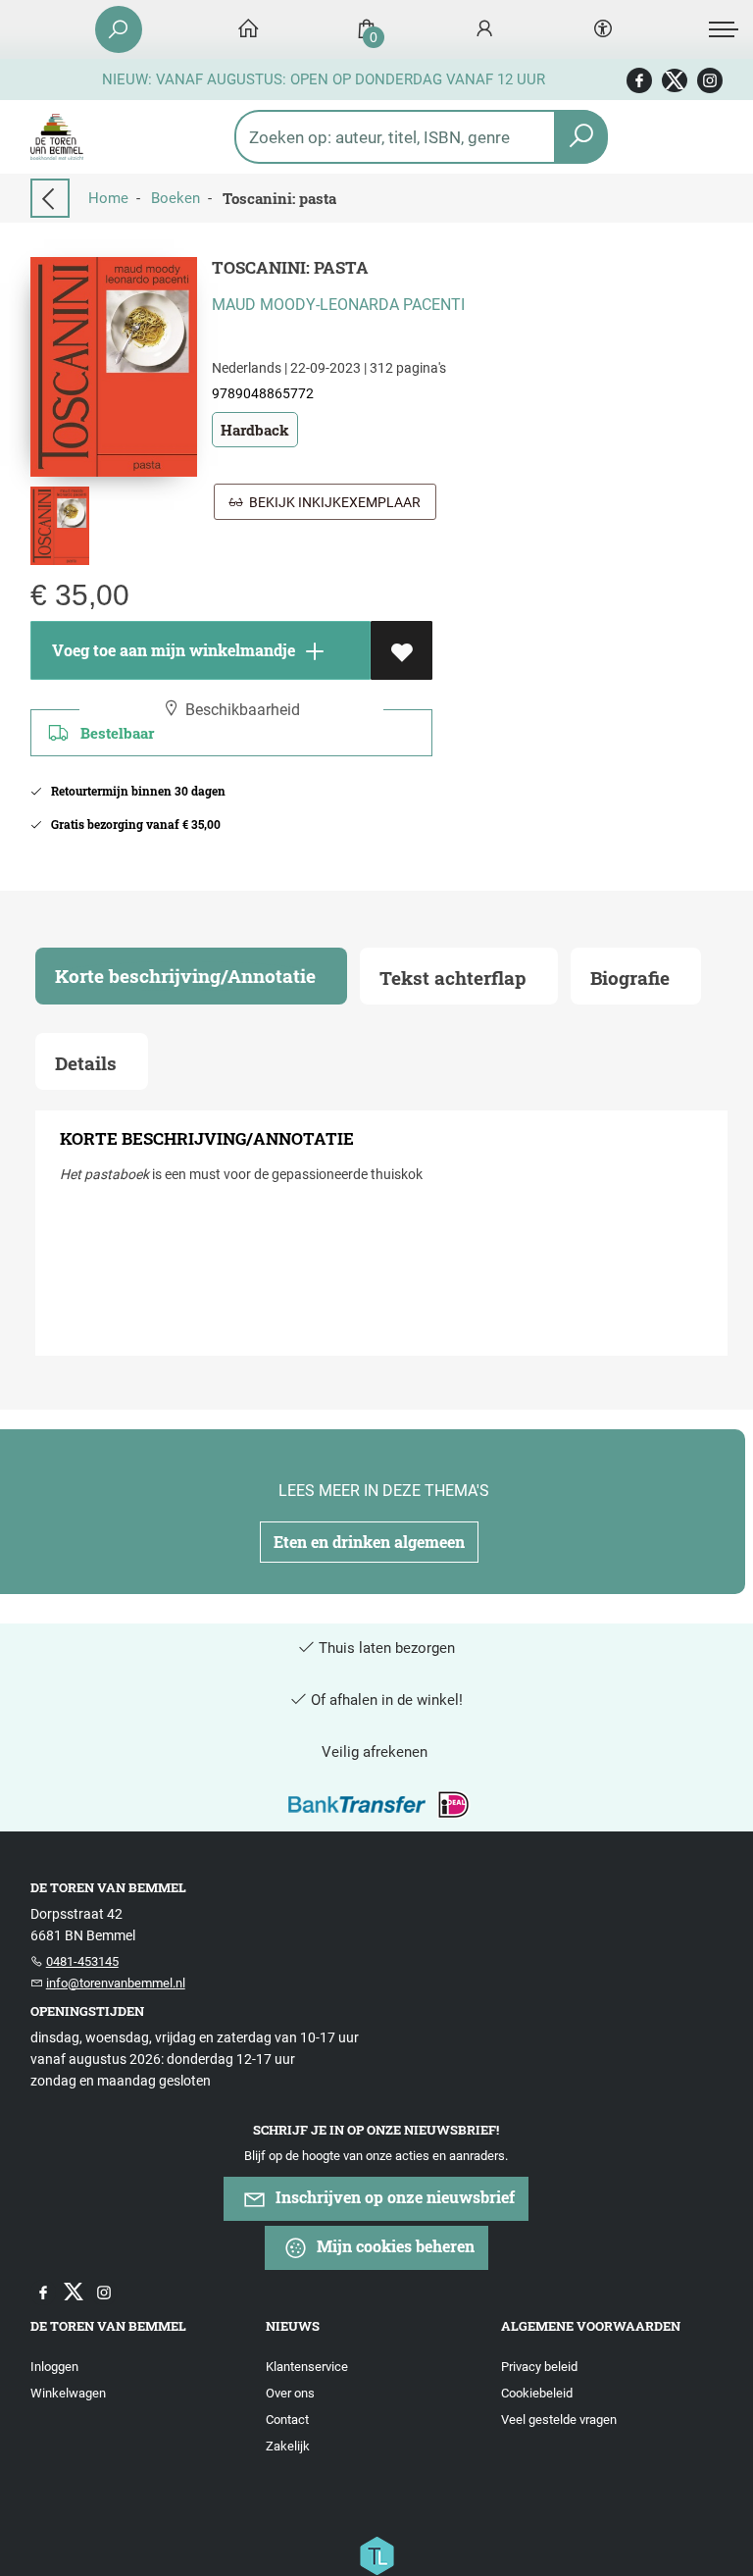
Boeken (176, 198)
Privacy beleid (539, 2367)
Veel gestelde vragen (559, 2420)
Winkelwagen (68, 2393)
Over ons (290, 2393)
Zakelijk (288, 2446)
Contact (287, 2420)
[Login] (484, 30)
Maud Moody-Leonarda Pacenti (338, 305)
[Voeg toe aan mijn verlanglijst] (402, 650)
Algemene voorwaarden (591, 2326)
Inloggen (54, 2367)
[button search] (581, 137)
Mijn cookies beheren (394, 2246)
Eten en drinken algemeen (369, 1542)
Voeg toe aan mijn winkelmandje (172, 650)
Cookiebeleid (537, 2393)
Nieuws (293, 2326)
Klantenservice (307, 2367)
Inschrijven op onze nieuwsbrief (393, 2197)
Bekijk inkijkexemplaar (332, 502)
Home (108, 198)
